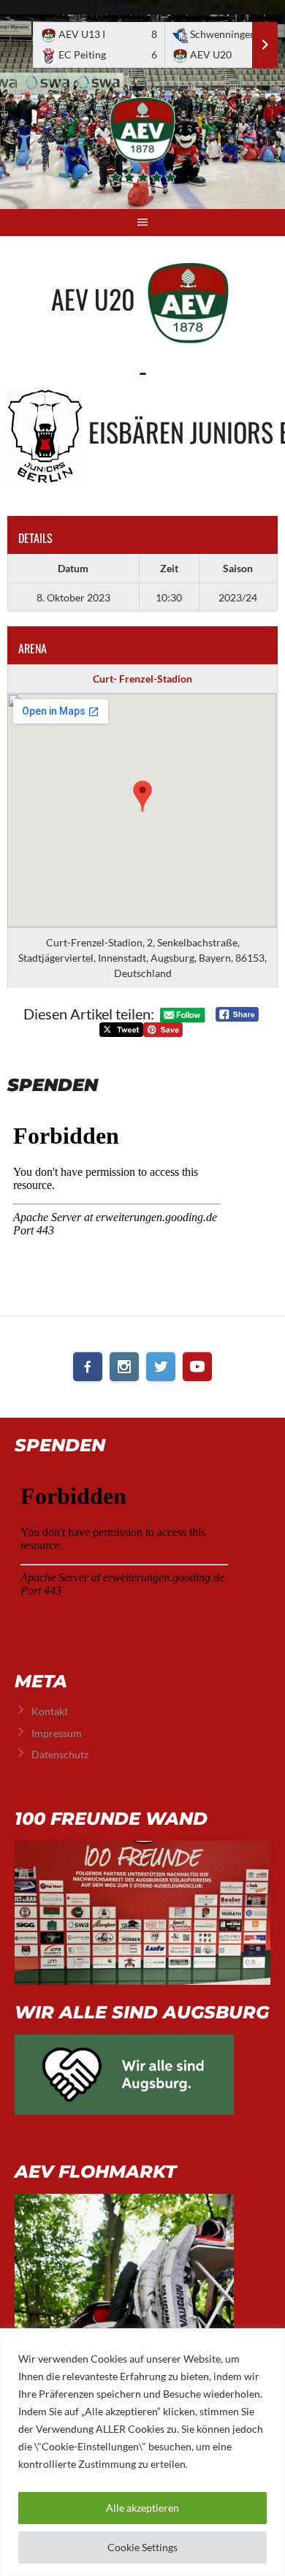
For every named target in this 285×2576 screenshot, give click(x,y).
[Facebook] (88, 1367)
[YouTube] (197, 1367)
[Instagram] (124, 1367)
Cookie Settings (142, 2547)
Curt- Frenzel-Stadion (142, 679)
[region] (142, 2452)
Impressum (57, 1733)
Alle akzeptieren (142, 2508)
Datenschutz (60, 1754)
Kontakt (50, 1711)
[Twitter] (161, 1367)
